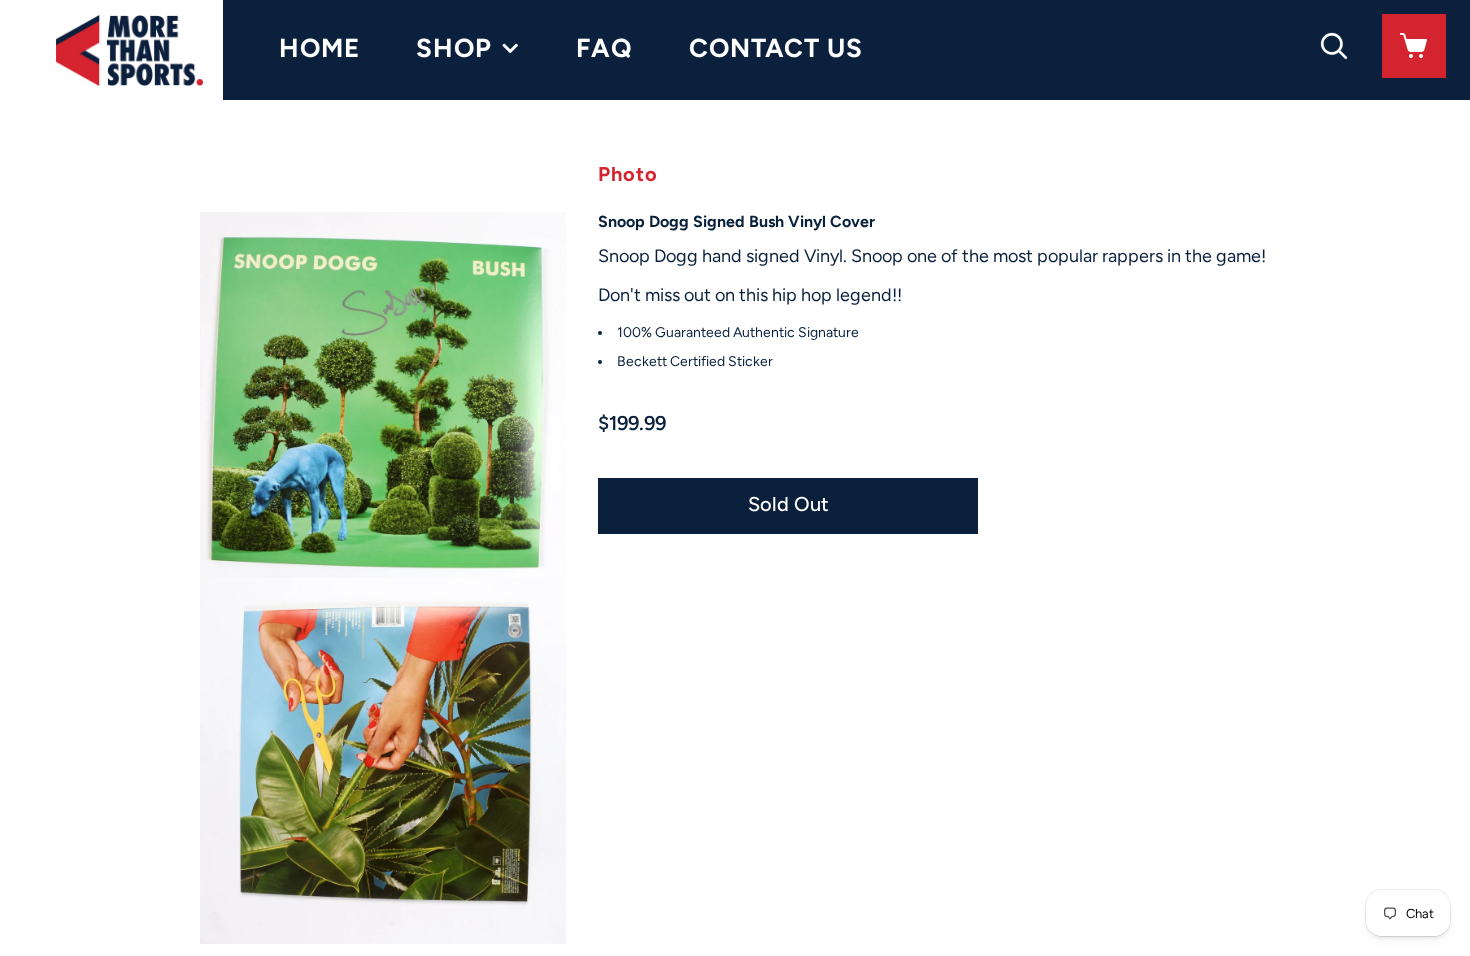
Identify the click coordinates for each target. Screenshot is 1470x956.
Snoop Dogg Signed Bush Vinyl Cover (736, 221)
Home (319, 48)
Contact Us (776, 48)
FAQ (604, 48)
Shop (454, 48)
